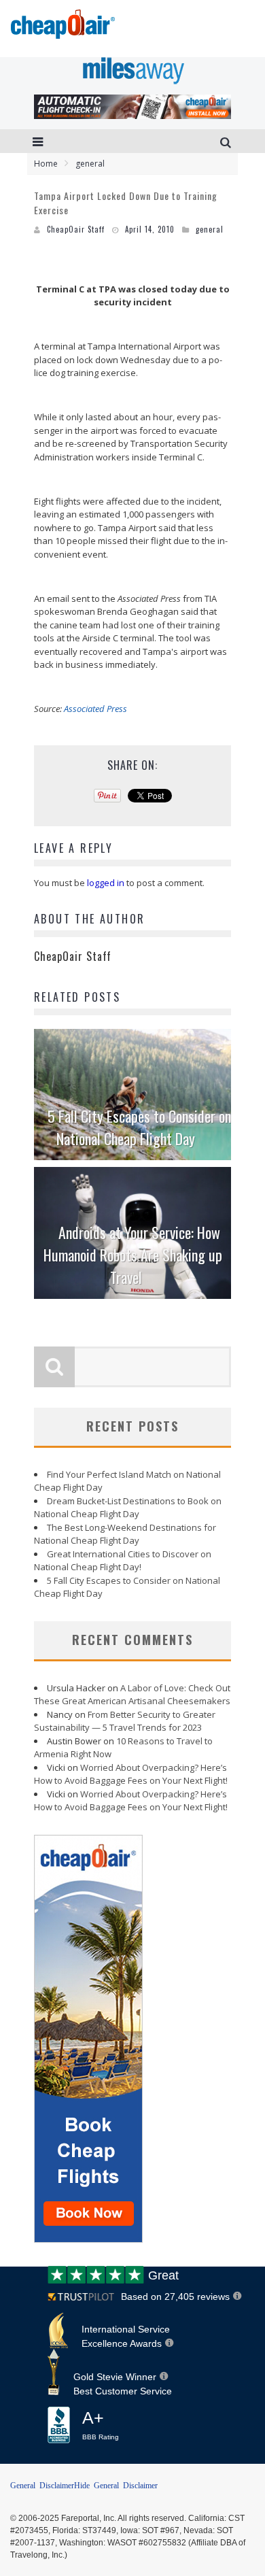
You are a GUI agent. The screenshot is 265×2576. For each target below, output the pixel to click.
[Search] (227, 141)
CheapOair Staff (76, 229)
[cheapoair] (61, 28)
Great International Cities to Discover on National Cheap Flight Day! (123, 1561)
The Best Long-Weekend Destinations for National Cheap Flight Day (125, 1534)
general (210, 229)
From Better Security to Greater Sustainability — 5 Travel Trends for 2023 (125, 1721)
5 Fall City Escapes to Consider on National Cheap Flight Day (139, 1127)
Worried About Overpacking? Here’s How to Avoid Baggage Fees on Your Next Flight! (131, 1774)
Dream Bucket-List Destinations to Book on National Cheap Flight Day (128, 1508)
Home (46, 164)
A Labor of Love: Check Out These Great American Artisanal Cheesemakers (132, 1695)
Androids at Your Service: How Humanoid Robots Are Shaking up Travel (133, 1255)
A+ (101, 2425)
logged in (106, 883)
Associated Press (95, 709)
